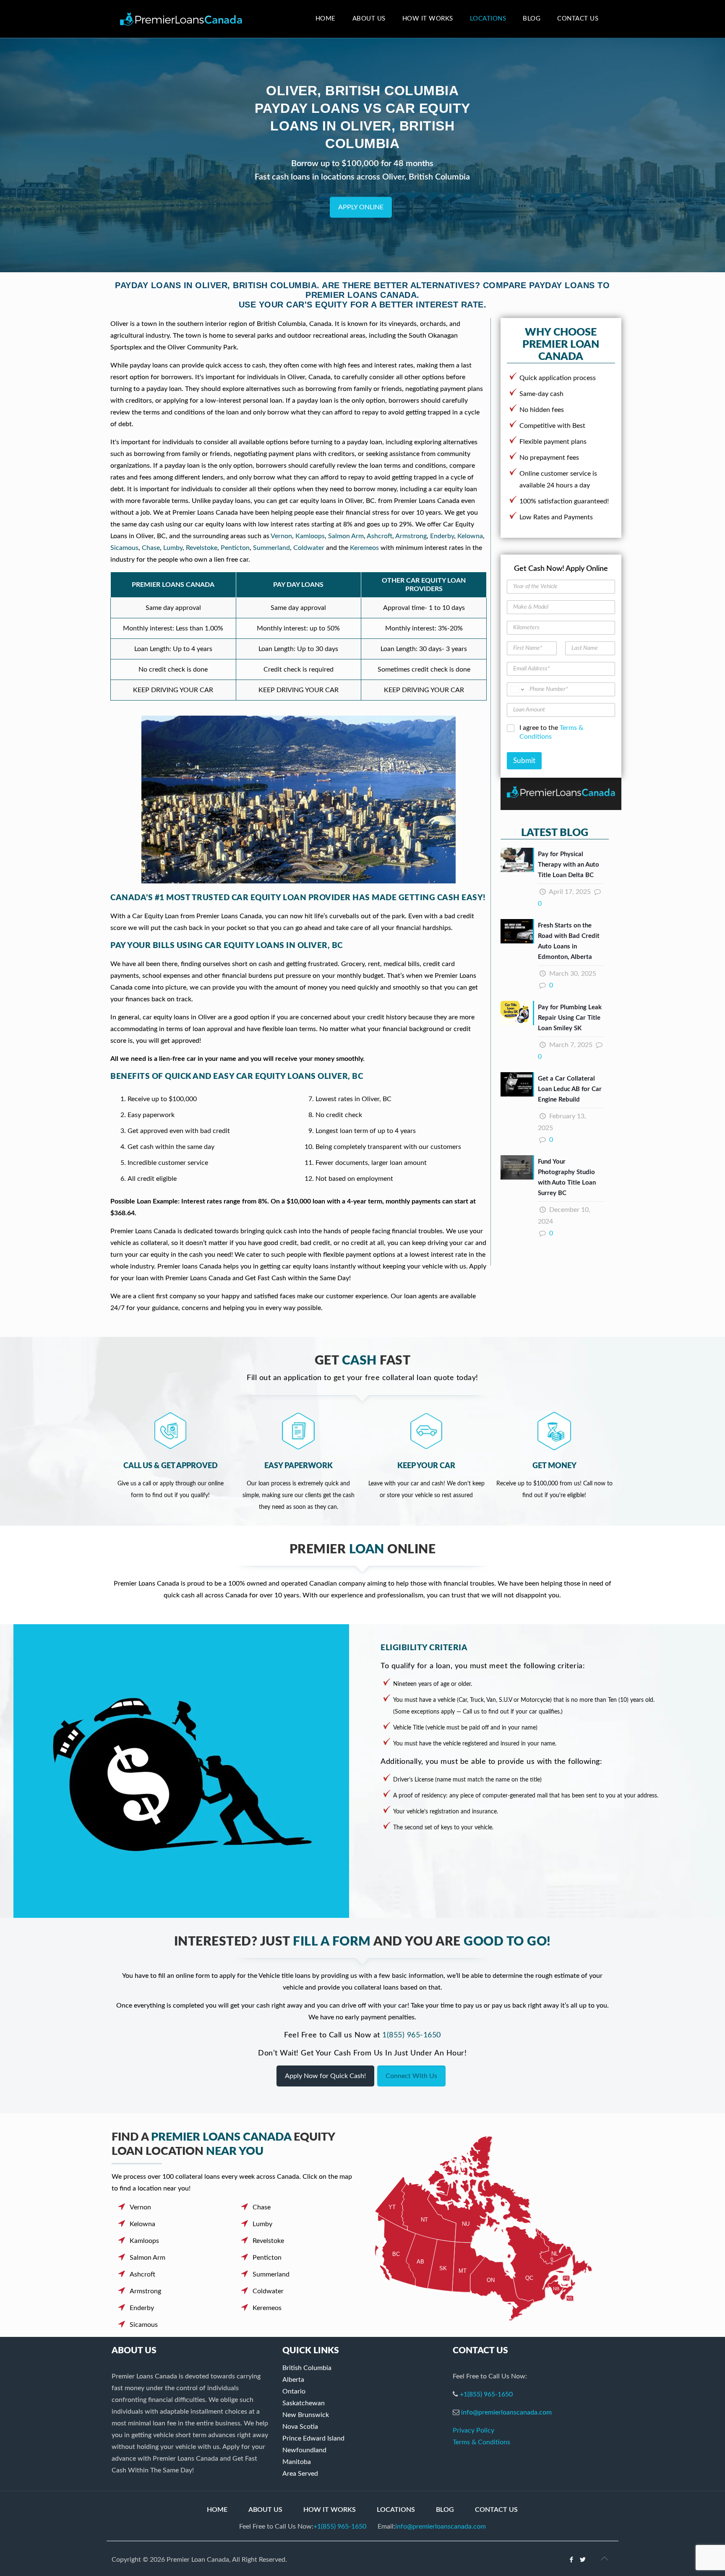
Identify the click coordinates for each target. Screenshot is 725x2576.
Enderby (442, 536)
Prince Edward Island (313, 2438)
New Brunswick (306, 2415)
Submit (524, 761)
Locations (396, 2510)
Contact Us (496, 2510)
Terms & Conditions (481, 2442)
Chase (151, 548)
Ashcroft (379, 536)
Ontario (294, 2391)
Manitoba (297, 2462)
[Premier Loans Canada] (181, 19)
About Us (265, 2510)
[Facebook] (572, 2560)
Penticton (235, 548)
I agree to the (551, 732)
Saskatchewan (304, 2403)
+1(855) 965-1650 (486, 2394)
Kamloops (310, 536)
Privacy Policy (473, 2430)
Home (217, 2510)
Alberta (293, 2380)
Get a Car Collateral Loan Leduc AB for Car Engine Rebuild (570, 1089)
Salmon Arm (346, 536)
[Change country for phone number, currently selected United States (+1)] (517, 689)
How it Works (330, 2510)
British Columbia (307, 2368)
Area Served (300, 2474)
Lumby (173, 548)
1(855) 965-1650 (412, 2035)
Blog (445, 2510)
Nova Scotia (300, 2427)
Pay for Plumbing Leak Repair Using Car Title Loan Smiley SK (570, 1018)
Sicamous (124, 548)
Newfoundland (304, 2450)
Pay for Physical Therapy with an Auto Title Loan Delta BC (569, 865)
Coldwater (309, 548)
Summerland (271, 548)
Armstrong (411, 536)
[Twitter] (583, 2560)
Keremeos (364, 548)
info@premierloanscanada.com (506, 2412)
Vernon (281, 536)
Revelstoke (202, 548)
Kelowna (470, 536)
